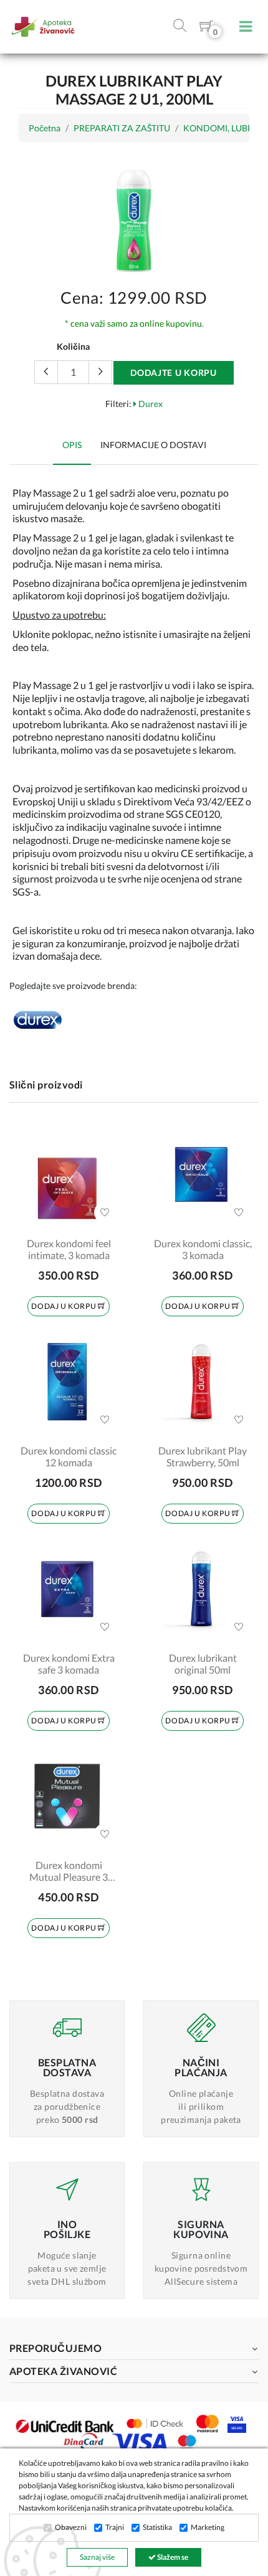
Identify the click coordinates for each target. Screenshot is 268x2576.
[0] (206, 28)
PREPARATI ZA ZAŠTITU (122, 128)
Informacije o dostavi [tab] (153, 445)
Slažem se (172, 2557)
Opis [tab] (72, 445)
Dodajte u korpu (174, 372)
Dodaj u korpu (64, 1306)
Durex (150, 404)
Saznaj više (97, 2557)
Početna (45, 128)
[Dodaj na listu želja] (105, 1212)
